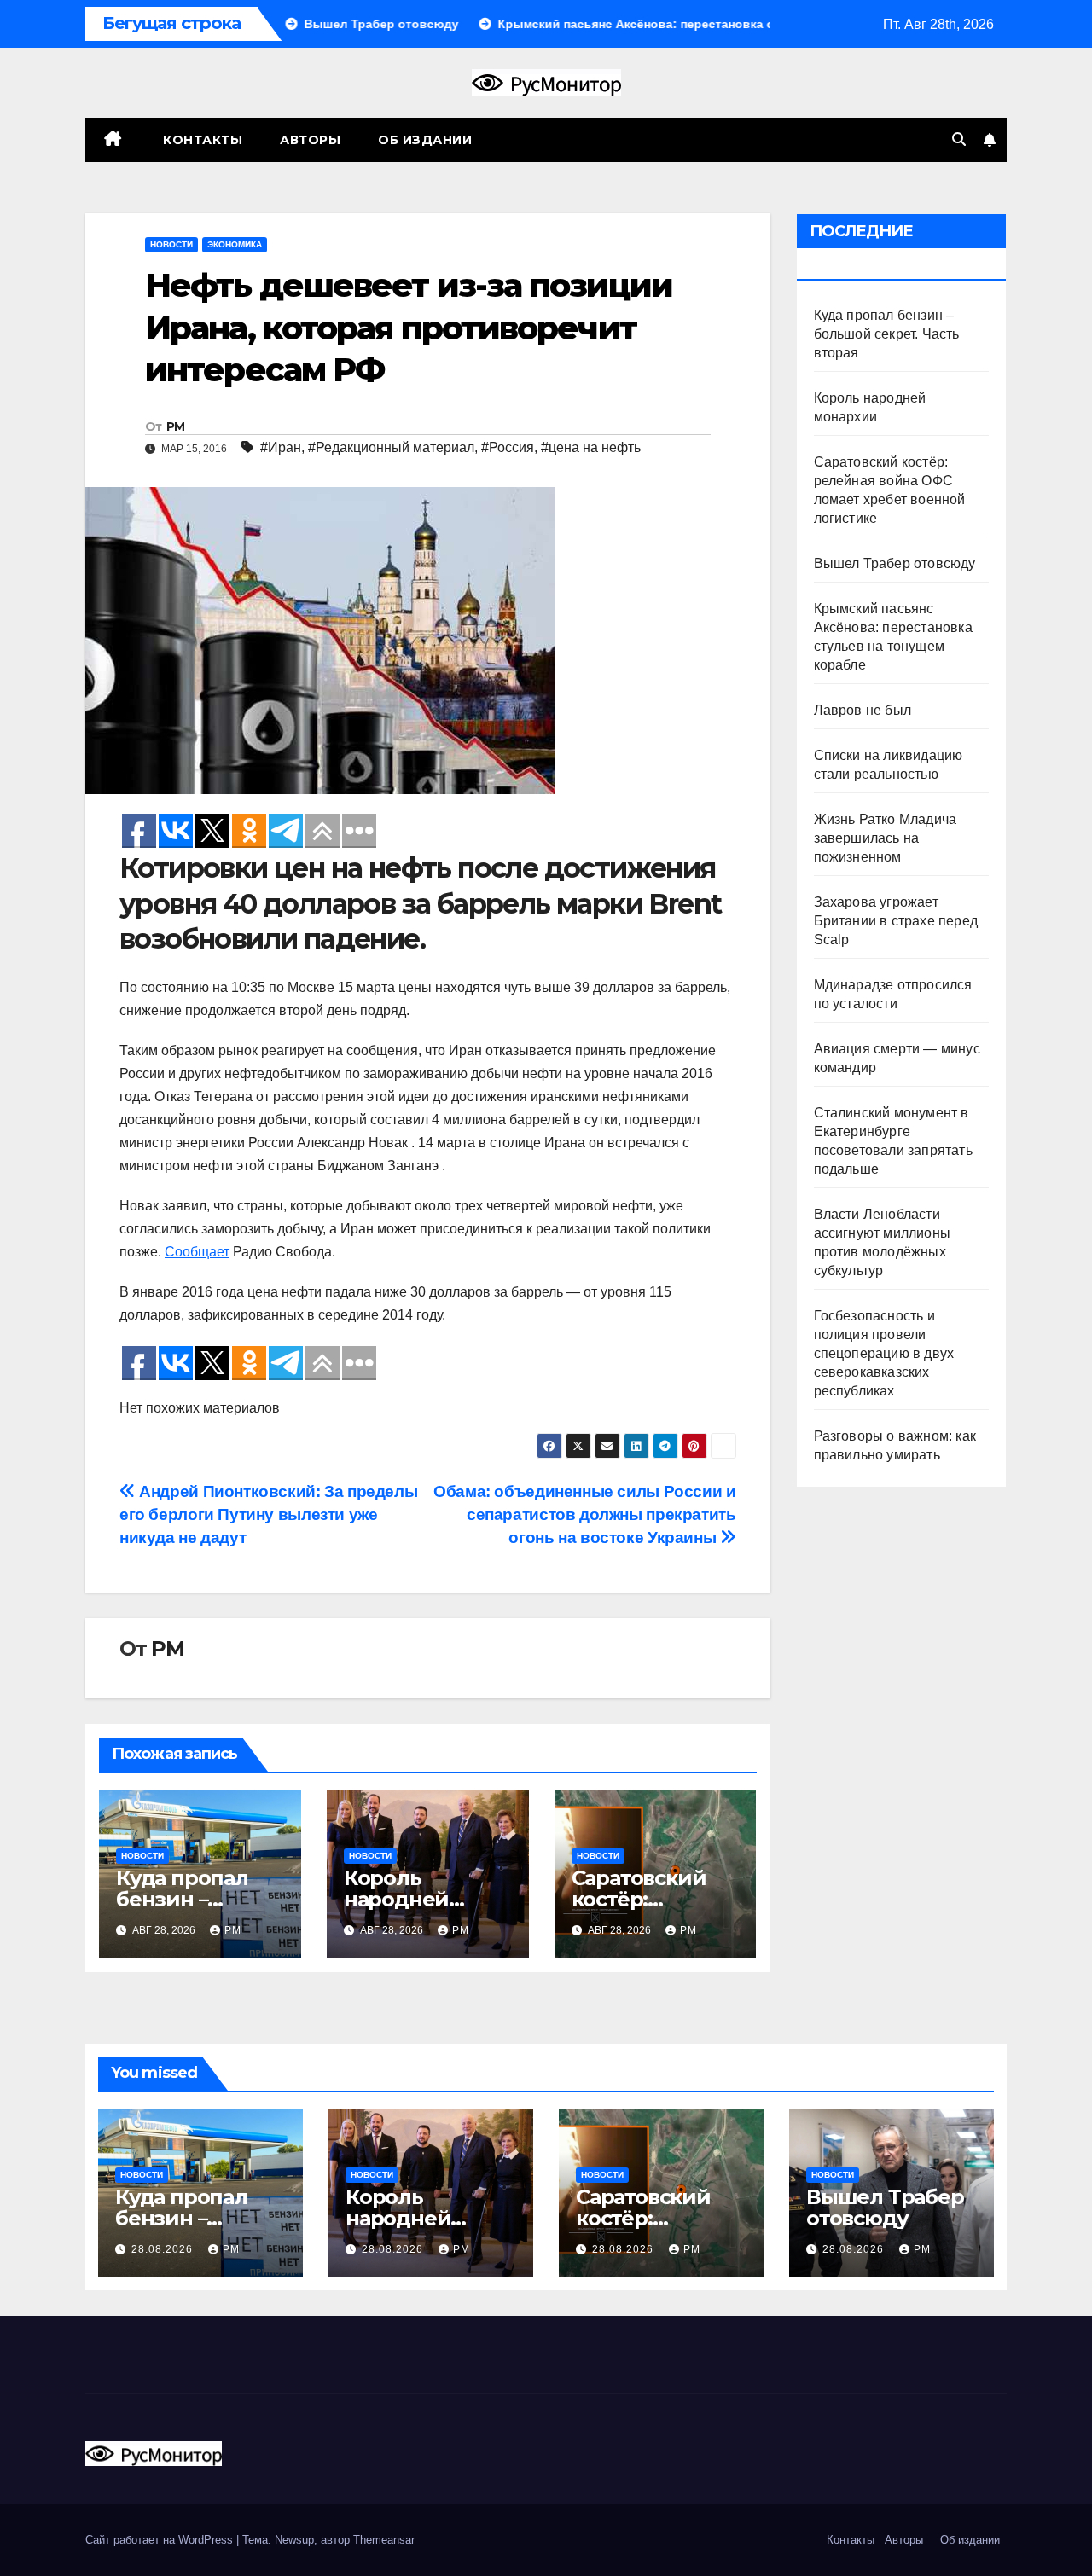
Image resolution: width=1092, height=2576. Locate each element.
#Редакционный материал (391, 447)
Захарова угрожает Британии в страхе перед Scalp (896, 921)
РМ (176, 426)
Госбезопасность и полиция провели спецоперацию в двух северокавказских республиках (884, 1353)
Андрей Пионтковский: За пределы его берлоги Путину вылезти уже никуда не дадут (268, 1514)
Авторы (310, 140)
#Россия (508, 447)
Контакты (201, 140)
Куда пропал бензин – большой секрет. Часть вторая (887, 334)
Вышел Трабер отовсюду (895, 563)
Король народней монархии (397, 1899)
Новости (171, 244)
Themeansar (384, 2540)
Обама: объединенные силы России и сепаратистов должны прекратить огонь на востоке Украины (584, 1514)
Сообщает (197, 1252)
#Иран (281, 447)
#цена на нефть (591, 447)
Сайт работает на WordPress (161, 2540)
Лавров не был (863, 710)
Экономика (235, 244)
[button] (959, 139)
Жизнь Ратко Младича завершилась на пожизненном (886, 838)
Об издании (425, 140)
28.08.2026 (164, 2249)
